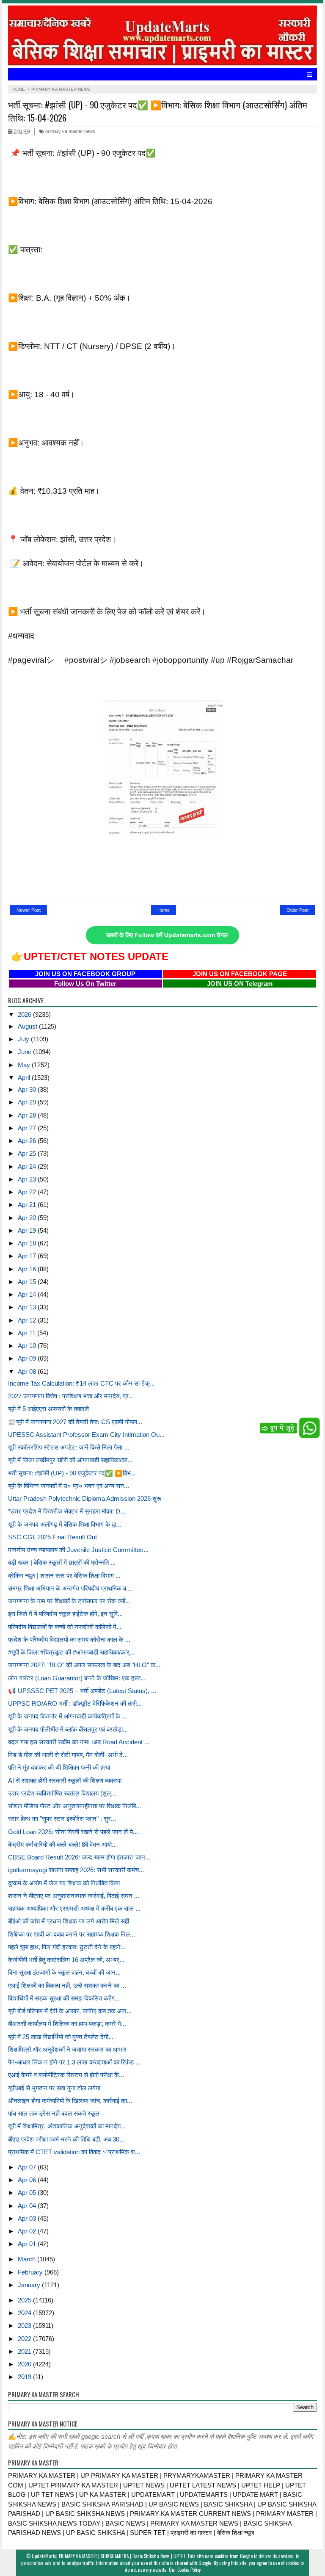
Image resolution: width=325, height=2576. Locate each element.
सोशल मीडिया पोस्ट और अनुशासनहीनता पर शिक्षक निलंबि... (74, 1806)
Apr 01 (28, 2244)
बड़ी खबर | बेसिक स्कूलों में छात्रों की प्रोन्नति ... (62, 1562)
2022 (25, 2339)
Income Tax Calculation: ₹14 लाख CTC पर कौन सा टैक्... (81, 1383)
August (28, 1026)
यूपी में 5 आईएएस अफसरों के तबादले (48, 1409)
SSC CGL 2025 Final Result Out (52, 1537)
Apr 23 (28, 1179)
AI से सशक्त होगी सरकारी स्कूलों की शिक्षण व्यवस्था (65, 1781)
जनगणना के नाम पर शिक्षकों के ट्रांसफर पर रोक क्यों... (69, 1601)
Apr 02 (28, 2231)
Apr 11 (28, 1333)
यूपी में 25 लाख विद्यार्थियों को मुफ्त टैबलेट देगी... (61, 2037)
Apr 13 (28, 1307)
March (28, 2259)
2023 (25, 2326)
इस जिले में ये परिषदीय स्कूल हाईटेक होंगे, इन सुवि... (65, 1614)
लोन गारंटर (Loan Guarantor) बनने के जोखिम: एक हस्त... (77, 1678)
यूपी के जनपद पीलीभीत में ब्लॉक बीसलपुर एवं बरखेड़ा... (68, 1729)
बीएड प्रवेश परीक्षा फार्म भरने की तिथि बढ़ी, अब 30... (66, 2139)
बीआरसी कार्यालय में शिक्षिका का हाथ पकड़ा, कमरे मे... (67, 2024)
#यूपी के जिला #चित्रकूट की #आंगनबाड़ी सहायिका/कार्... (71, 1652)
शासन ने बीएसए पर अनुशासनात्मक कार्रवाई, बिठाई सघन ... (74, 1896)
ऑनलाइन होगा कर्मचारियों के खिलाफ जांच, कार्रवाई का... (70, 2101)
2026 (25, 1014)
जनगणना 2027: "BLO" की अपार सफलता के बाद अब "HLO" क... (84, 1665)
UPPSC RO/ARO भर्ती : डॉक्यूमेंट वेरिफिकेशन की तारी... (75, 1703)
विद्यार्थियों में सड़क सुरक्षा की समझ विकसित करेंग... (64, 1998)
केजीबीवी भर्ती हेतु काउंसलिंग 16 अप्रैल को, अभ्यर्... (66, 1960)
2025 (25, 2300)
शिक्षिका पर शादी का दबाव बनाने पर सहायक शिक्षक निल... (72, 1934)
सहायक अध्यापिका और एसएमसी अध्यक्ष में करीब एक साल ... (74, 1908)
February (31, 2272)
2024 (25, 2313)
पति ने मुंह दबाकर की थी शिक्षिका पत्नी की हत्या (59, 1767)
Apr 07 (28, 2167)
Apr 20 (28, 1218)
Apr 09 (28, 1358)
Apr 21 (28, 1205)
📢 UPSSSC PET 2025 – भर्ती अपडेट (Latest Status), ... (82, 1691)
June (25, 1052)
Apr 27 (28, 1128)
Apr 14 (28, 1294)
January (30, 2285)
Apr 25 (28, 1153)
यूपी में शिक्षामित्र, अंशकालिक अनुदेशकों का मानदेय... (67, 2126)
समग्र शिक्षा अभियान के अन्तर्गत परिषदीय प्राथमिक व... (70, 1588)
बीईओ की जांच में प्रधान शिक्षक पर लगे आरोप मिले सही (69, 1921)
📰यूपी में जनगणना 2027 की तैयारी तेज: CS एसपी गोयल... (75, 1422)
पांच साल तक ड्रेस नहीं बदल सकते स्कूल (54, 2113)
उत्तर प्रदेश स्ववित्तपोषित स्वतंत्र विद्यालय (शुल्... (62, 1793)
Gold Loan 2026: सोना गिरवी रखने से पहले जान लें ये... (73, 1832)
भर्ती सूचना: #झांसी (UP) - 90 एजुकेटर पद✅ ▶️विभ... (72, 1473)
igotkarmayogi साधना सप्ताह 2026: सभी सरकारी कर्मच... (76, 1870)
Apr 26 (28, 1141)
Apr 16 (28, 1269)
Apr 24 (28, 1166)
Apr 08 (28, 1371)
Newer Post (29, 910)
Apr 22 (28, 1192)
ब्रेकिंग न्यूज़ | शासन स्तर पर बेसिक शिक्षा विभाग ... (64, 1576)
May (25, 1065)
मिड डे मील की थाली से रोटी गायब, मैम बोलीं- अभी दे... (68, 1755)
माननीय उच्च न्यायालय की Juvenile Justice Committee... (78, 1550)
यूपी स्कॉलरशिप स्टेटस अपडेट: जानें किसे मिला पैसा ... (69, 1447)
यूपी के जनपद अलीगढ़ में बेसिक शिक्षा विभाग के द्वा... (65, 1524)
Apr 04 (28, 2206)
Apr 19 (28, 1230)
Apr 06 (28, 2180)
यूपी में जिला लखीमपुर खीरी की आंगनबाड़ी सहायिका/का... (70, 1460)
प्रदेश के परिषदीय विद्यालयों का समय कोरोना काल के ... (69, 1639)
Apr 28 (28, 1115)
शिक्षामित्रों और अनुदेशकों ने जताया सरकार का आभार (67, 2049)
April (25, 1078)
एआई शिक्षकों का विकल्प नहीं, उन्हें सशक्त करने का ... (67, 1985)
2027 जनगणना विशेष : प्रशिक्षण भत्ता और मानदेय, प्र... (71, 1396)
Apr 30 (28, 1089)
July (24, 1039)
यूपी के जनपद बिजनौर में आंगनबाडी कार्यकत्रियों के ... (67, 1716)
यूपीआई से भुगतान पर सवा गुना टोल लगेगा (54, 2088)
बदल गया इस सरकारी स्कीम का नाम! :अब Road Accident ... (79, 1742)
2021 (25, 2351)
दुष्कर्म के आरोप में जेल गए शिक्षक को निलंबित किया (64, 1883)
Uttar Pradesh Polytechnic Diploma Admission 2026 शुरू (85, 1498)
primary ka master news (70, 131)
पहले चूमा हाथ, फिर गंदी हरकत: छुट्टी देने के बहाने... (67, 1947)
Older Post (297, 910)
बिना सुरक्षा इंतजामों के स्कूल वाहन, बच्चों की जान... (64, 1972)
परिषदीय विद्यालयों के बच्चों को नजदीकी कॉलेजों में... (65, 1627)
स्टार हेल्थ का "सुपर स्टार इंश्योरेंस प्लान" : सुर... (62, 1819)
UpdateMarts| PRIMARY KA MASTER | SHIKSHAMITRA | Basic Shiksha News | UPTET (109, 2556)
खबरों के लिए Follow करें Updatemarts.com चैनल (167, 935)
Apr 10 (28, 1346)
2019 (25, 2377)
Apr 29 (28, 1102)
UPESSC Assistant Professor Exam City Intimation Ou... (86, 1435)
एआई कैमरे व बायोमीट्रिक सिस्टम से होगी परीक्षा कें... (66, 2075)
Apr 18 (28, 1243)
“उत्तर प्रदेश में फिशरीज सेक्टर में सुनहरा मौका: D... (67, 1511)
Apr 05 (28, 2193)
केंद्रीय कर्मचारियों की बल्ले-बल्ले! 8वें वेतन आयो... (62, 1844)
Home (164, 910)
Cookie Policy (189, 2570)
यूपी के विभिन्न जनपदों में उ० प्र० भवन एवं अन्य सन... (69, 1486)
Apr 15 (28, 1282)
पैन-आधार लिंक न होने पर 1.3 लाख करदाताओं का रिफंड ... (74, 2062)
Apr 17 (28, 1256)
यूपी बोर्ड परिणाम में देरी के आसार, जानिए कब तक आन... (70, 2011)
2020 (25, 2364)
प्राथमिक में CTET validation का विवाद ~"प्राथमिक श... (74, 2152)
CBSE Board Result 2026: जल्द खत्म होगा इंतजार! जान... (79, 1857)
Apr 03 (28, 2218)
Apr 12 (28, 1320)
